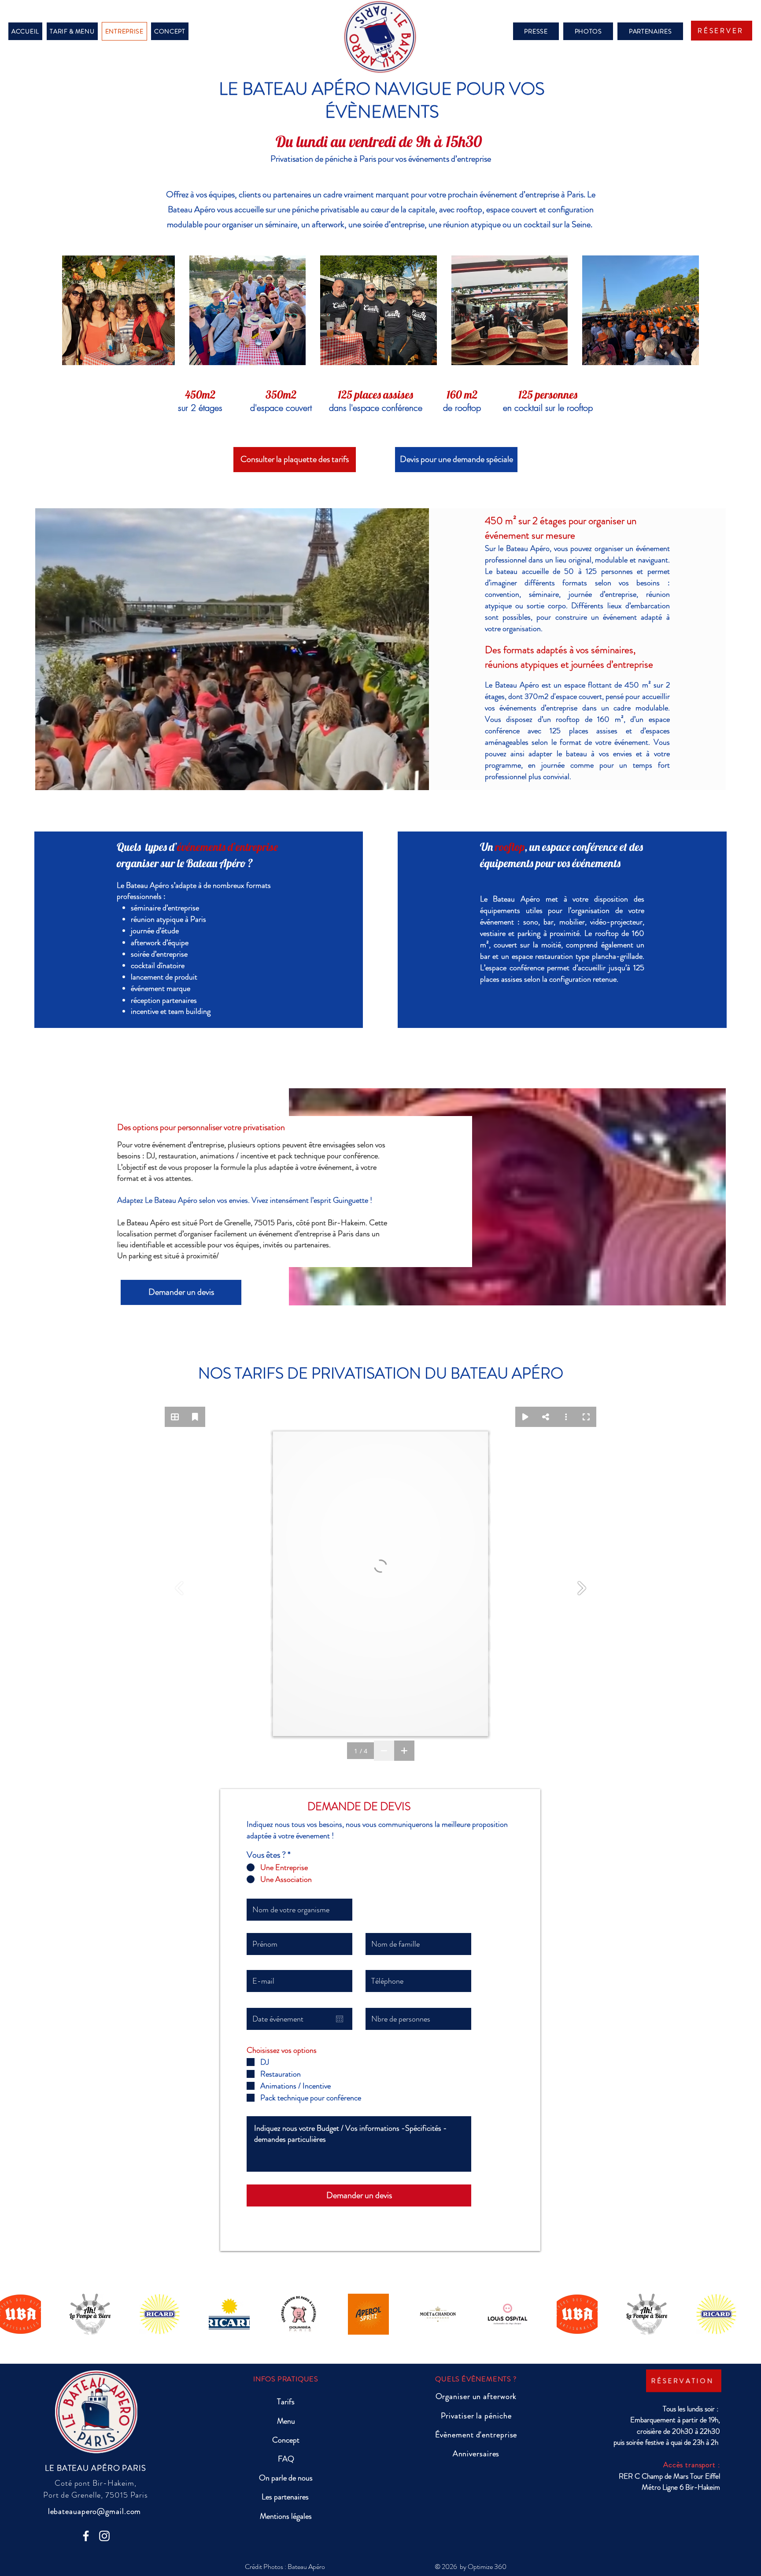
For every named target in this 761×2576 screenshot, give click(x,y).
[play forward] (750, 2314)
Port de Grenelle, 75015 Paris (96, 2495)
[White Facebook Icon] (86, 2536)
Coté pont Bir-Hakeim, (96, 2483)
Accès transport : (691, 2465)
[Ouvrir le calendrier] (340, 2019)
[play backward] (11, 2314)
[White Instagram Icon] (104, 2536)
